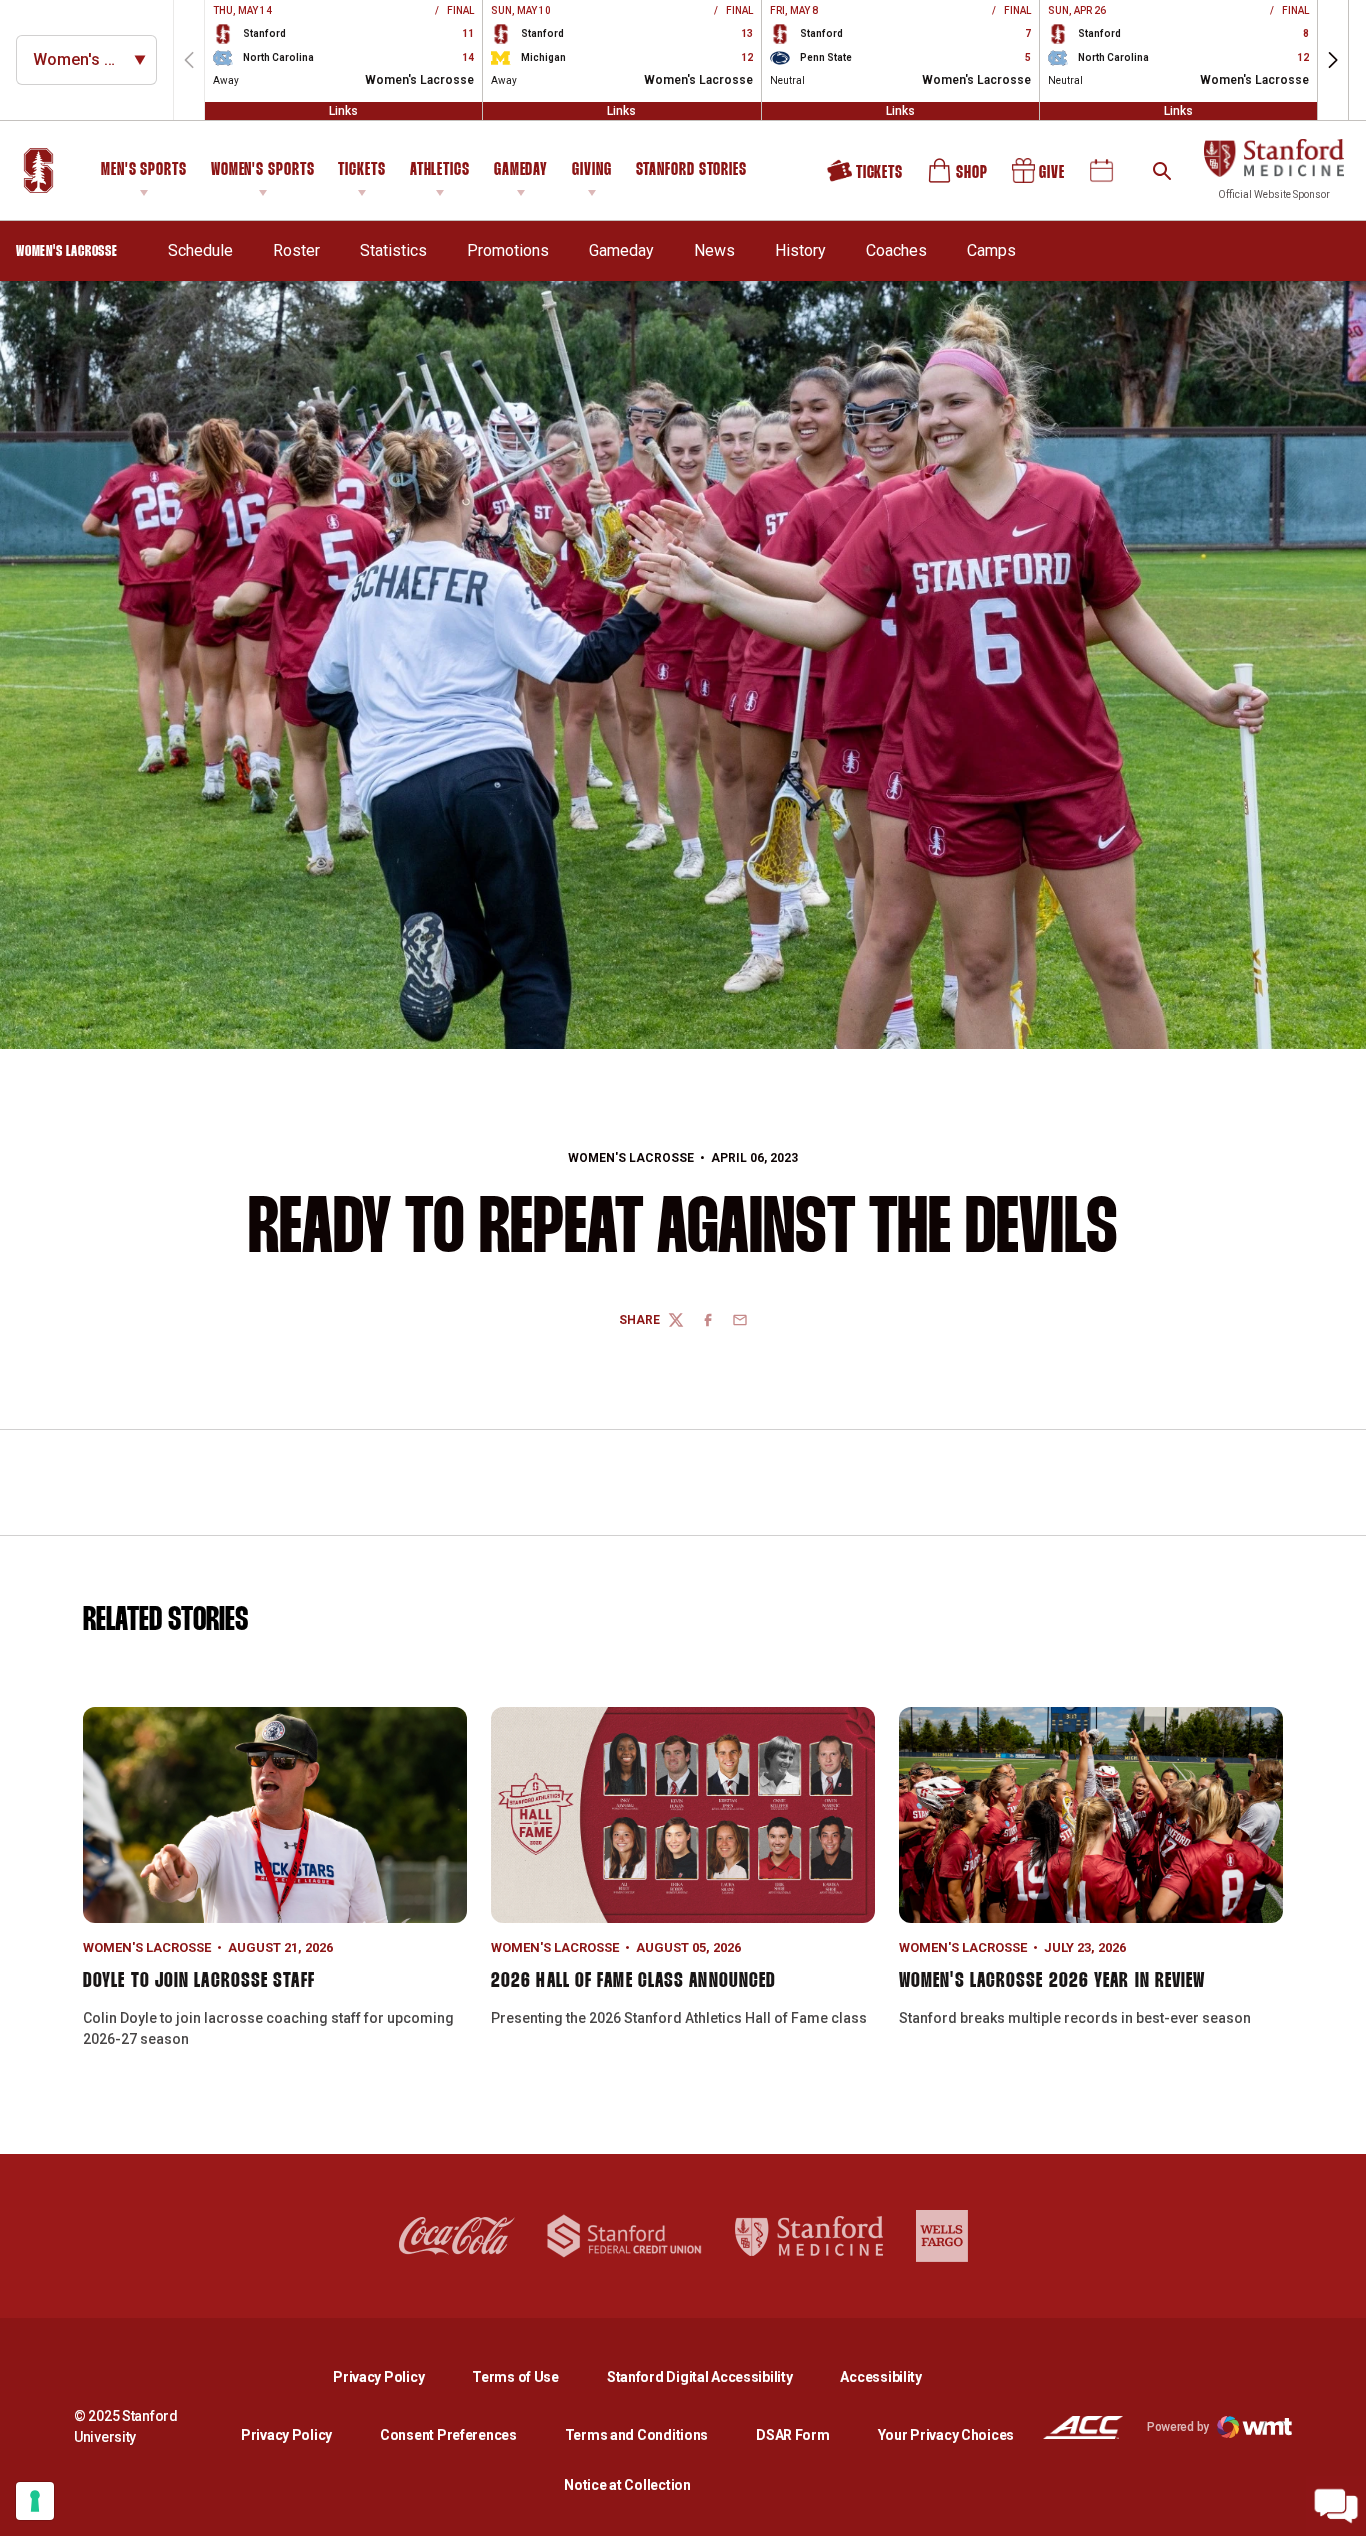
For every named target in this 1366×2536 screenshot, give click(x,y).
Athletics (440, 170)
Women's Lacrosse (631, 1158)
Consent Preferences (448, 2435)
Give (1040, 178)
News (714, 250)
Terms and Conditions (636, 2435)
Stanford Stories (691, 173)
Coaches (896, 250)
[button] (1333, 60)
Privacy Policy (394, 2376)
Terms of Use (515, 2377)
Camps (991, 250)
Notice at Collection (627, 2485)
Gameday (521, 170)
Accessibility (880, 2376)
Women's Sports (263, 170)
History (800, 250)
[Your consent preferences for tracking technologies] (35, 2501)
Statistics (393, 250)
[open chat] (1336, 2506)
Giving (591, 170)
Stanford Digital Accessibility (716, 2376)
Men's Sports (144, 170)
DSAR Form (792, 2435)
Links (343, 111)
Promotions (508, 250)
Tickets (361, 170)
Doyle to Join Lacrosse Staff (199, 1981)
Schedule (200, 250)
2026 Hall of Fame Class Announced (633, 1981)
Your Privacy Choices (946, 2435)
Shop (959, 178)
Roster (296, 250)
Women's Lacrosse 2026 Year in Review (1052, 1981)
